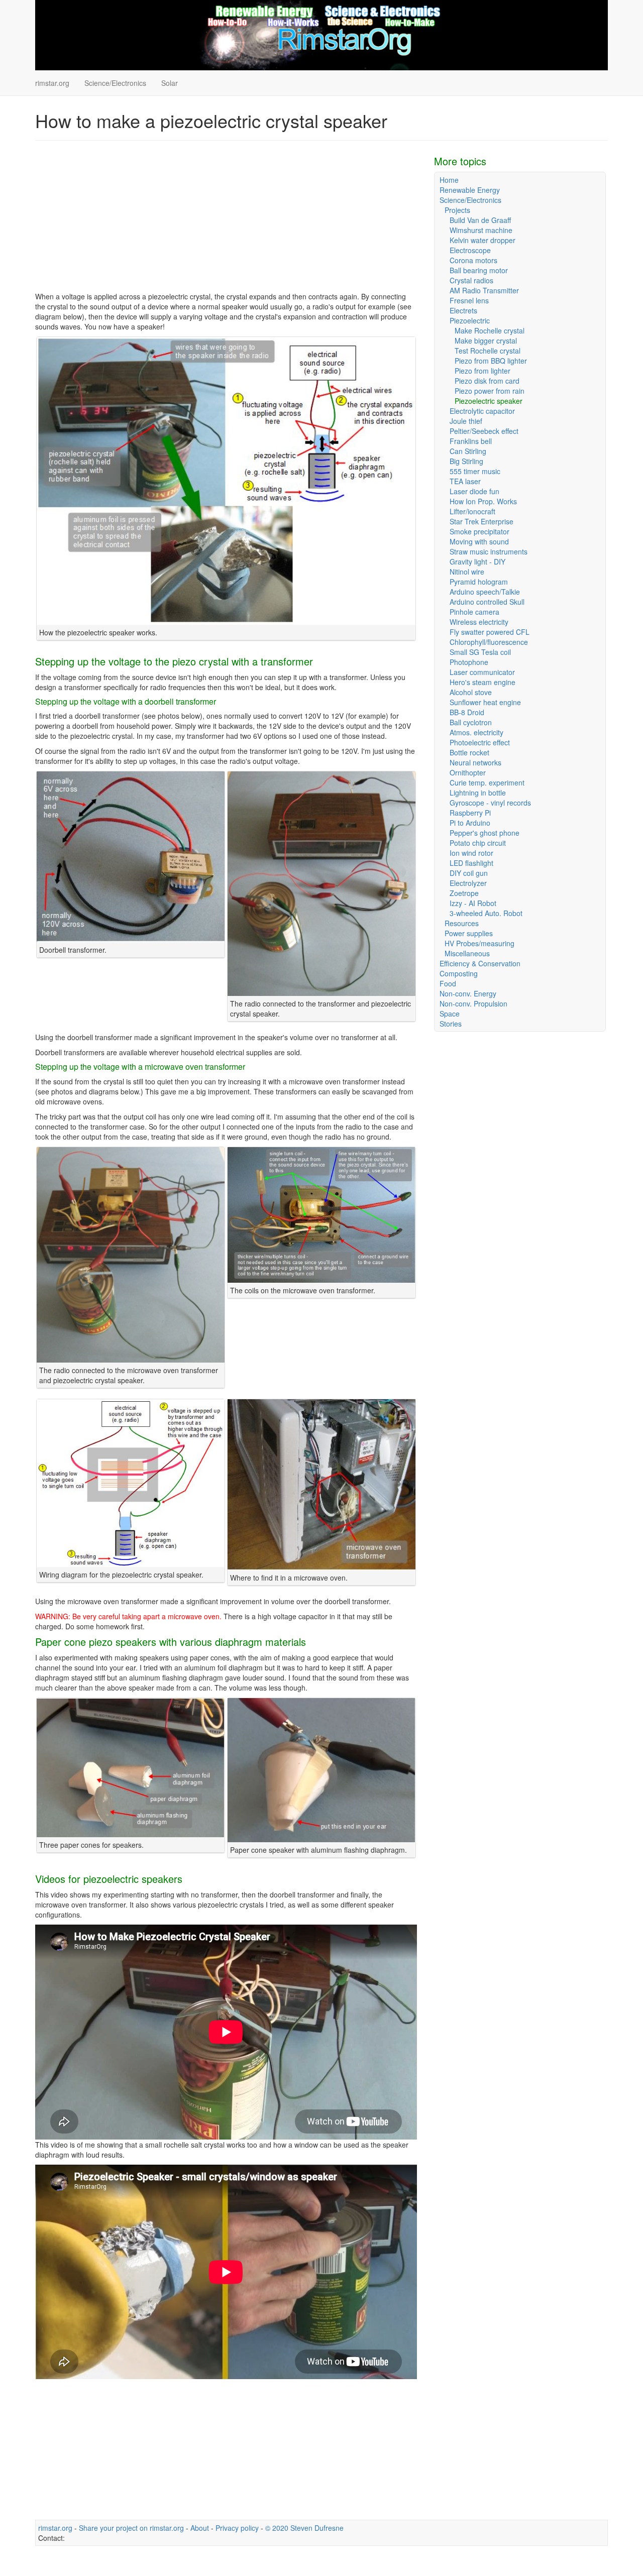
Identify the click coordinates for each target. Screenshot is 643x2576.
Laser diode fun (474, 491)
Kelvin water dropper (483, 240)
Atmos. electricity (476, 732)
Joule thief (466, 421)
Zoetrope (464, 893)
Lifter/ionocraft (472, 511)
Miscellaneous (467, 953)
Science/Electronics (115, 83)
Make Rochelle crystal (490, 330)
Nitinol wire (467, 572)
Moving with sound (479, 541)
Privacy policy (237, 2528)
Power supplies (469, 933)
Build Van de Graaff (480, 220)
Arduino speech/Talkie (485, 592)
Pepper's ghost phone (485, 833)
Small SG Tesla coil (480, 652)
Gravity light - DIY (477, 562)
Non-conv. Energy (468, 993)
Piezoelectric (470, 320)
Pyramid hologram (479, 582)
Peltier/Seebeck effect (484, 431)
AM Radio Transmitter (484, 290)
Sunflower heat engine (485, 702)
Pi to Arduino (470, 823)
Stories (451, 1024)
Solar (170, 83)
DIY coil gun (469, 873)
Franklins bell (471, 441)
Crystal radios (471, 280)
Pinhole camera (474, 612)
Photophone (469, 662)
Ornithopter (468, 772)
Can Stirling (468, 451)
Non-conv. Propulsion (473, 1003)
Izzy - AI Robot (473, 903)
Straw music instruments (489, 551)
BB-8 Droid (467, 712)
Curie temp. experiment (487, 782)
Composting (459, 973)
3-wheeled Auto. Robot (486, 913)
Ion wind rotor (471, 853)
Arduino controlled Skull (487, 602)
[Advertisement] (226, 221)
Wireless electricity (479, 622)
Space (450, 1014)
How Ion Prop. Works (483, 501)
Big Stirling (466, 461)
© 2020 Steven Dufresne (304, 2528)
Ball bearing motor (479, 270)
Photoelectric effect (480, 742)
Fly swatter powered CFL (490, 632)
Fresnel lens (469, 300)
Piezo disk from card (487, 381)
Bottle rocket (469, 752)
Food (448, 983)
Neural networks (475, 762)
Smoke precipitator (479, 531)
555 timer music (475, 471)
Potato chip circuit (478, 843)
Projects (457, 210)
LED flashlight (471, 863)
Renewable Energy (470, 190)
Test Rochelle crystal (488, 351)
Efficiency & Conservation (480, 963)
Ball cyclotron (471, 722)
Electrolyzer (468, 883)
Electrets (463, 310)
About (200, 2528)
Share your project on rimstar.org (131, 2528)
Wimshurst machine (481, 230)
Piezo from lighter (483, 371)
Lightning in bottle (478, 793)
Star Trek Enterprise (481, 521)
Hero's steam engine (483, 682)
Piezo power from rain (490, 391)
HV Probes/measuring (479, 943)
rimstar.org (52, 83)
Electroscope (470, 250)
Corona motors (473, 260)
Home (449, 180)
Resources (462, 923)
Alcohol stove (471, 692)
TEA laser (465, 481)
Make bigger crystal (486, 341)
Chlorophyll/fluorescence (489, 642)
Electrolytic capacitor (482, 411)
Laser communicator (482, 672)
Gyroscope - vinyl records (490, 803)
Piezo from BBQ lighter (491, 361)
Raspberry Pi (470, 813)
